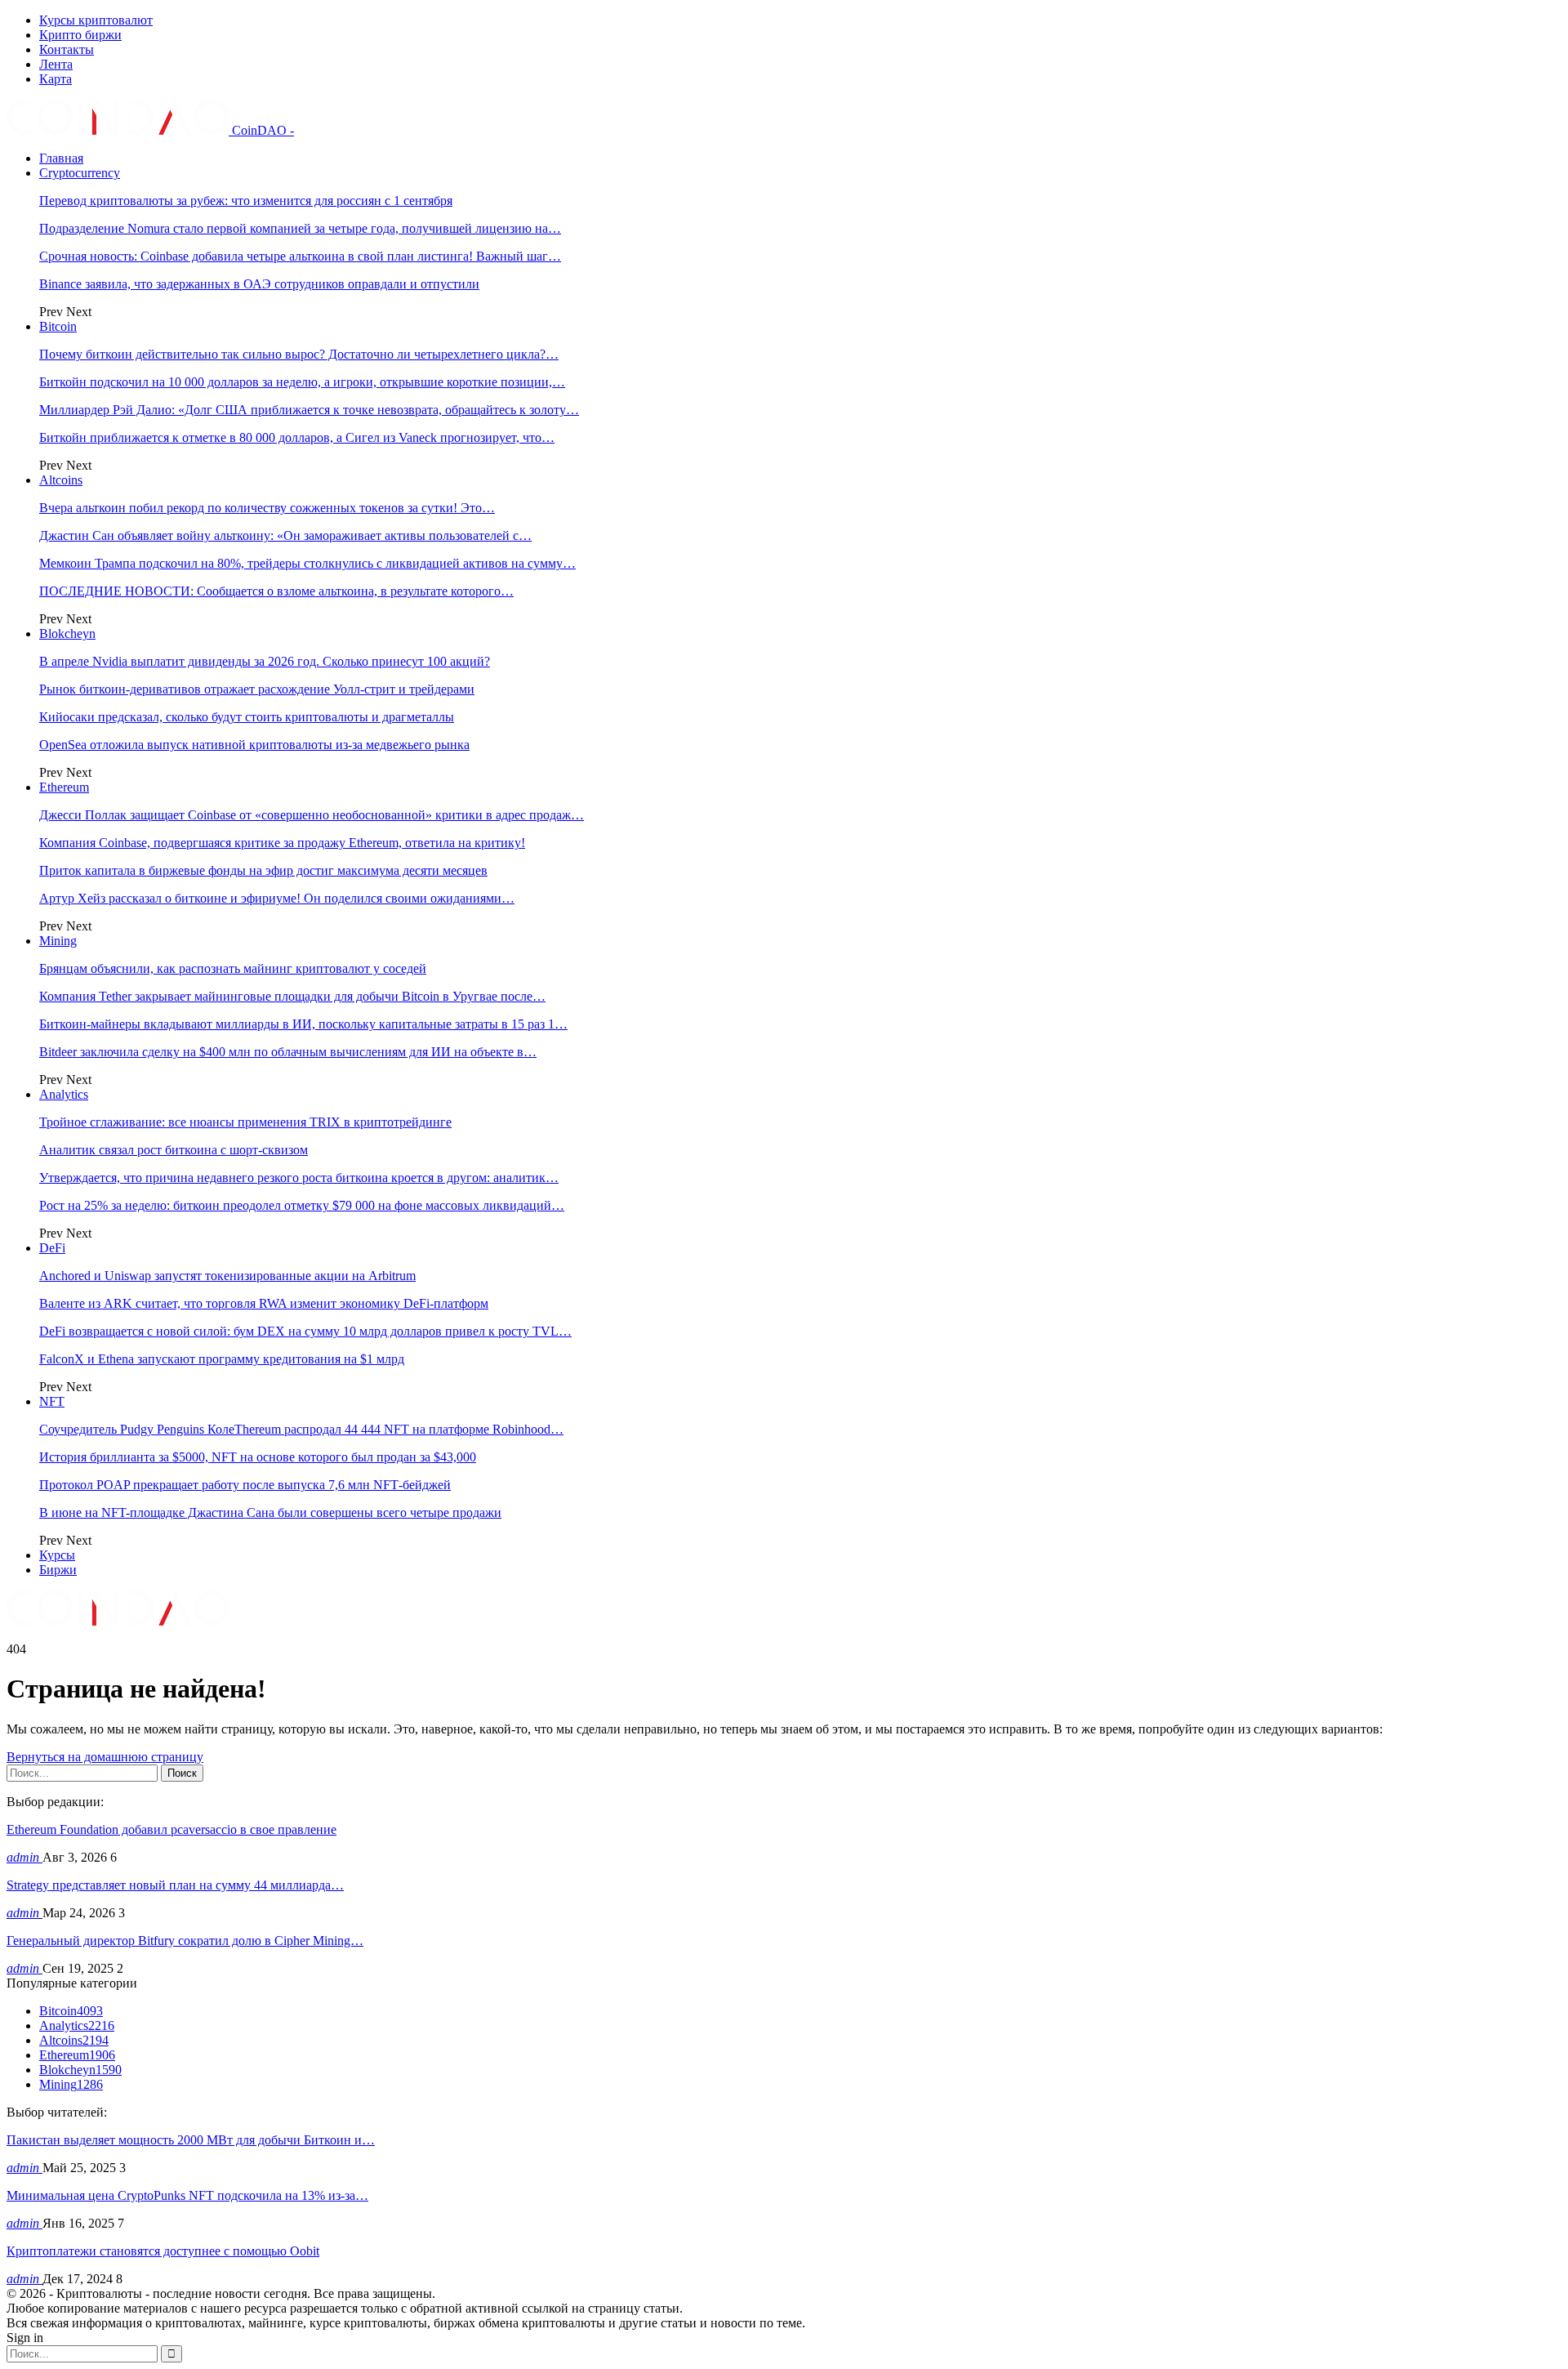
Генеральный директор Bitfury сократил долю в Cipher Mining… (185, 1941)
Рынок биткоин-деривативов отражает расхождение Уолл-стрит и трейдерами (257, 689)
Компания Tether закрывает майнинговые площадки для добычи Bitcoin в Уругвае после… (292, 996)
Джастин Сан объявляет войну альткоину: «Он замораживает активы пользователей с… (285, 535)
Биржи (58, 1570)
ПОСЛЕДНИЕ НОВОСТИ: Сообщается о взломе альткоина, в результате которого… (276, 591)
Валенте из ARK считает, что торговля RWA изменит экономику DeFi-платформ (264, 1303)
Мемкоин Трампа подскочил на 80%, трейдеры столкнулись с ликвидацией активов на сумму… (307, 563)
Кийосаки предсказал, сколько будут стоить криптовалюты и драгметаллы (247, 717)
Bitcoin (58, 326)
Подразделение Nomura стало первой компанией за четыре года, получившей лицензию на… (300, 228)
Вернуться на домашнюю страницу (105, 1757)
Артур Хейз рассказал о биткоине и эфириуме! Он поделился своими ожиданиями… (277, 898)
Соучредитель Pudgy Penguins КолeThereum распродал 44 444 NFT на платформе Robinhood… (301, 1429)
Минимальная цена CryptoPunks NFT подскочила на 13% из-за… (187, 2195)
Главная (61, 158)
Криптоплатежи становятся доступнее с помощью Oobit (163, 2251)
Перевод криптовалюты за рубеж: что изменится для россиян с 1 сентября (246, 201)
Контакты (67, 49)
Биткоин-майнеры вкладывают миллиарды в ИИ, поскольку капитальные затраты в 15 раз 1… (303, 1024)
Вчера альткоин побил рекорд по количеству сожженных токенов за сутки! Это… (267, 508)
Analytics (64, 1094)
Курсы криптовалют (96, 20)
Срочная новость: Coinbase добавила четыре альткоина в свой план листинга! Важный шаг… (300, 256)
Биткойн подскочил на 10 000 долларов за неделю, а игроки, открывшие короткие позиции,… (302, 382)
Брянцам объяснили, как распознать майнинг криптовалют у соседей (233, 968)
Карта (56, 79)
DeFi (52, 1248)
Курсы (57, 1555)
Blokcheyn (67, 634)
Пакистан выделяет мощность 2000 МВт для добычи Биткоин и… (191, 2140)
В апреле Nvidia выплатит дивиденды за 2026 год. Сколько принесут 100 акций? (265, 661)
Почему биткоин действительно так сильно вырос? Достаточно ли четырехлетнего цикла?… (299, 354)
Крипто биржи (80, 35)
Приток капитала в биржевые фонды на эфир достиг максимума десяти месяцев (263, 870)
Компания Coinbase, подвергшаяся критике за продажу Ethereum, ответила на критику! (282, 843)
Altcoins (61, 480)
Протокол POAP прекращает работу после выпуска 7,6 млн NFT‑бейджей (245, 1485)
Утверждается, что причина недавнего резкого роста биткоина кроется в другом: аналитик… (299, 1178)
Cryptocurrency (80, 173)
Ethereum (64, 787)
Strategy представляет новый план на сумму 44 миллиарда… (175, 1885)
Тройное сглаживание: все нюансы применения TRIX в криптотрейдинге (245, 1122)
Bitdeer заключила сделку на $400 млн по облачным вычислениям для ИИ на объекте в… (288, 1052)
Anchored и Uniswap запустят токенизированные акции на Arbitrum (227, 1276)
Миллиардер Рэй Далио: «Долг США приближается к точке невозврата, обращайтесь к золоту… (309, 410)
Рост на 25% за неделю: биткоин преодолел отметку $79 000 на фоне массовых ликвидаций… (302, 1205)
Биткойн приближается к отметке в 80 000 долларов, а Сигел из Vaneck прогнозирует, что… (297, 437)
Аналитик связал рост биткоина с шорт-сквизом (174, 1150)
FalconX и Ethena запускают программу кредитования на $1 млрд (222, 1359)
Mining (58, 941)
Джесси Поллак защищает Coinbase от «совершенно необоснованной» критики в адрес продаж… (312, 815)
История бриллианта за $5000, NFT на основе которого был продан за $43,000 (258, 1457)
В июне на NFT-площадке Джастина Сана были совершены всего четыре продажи (270, 1512)
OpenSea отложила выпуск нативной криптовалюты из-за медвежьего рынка (254, 745)
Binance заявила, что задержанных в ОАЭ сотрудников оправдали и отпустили (259, 284)
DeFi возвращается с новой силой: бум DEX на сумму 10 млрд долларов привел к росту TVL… (305, 1331)
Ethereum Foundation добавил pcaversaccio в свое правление (171, 1829)
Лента (56, 64)
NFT (52, 1401)
